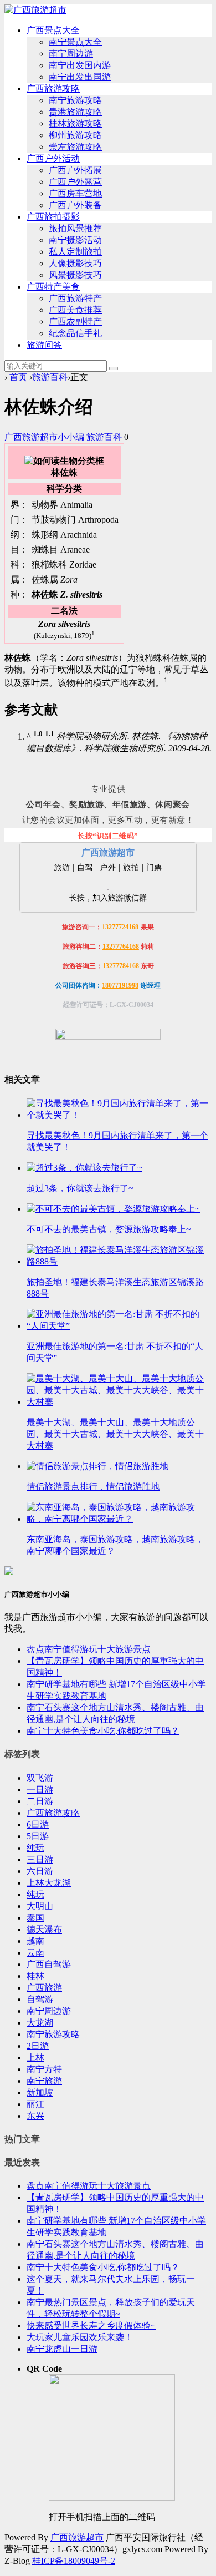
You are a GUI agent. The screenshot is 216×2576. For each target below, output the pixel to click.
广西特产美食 (53, 287)
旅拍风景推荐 (75, 228)
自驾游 (40, 1999)
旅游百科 (50, 377)
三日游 (40, 1859)
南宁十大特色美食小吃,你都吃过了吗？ (103, 1731)
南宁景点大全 (75, 42)
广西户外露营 (75, 182)
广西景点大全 (53, 30)
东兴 (35, 2116)
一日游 (40, 1790)
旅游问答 (44, 345)
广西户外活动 (53, 158)
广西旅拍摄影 (53, 217)
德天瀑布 (44, 1929)
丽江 (35, 2104)
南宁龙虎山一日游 (62, 2349)
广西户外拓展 (75, 170)
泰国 (35, 1918)
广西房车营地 (75, 193)
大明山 (40, 1906)
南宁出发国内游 (80, 65)
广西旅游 (44, 1988)
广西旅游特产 (75, 298)
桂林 (35, 1976)
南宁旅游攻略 (75, 100)
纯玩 (35, 1848)
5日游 (38, 1836)
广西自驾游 (49, 1964)
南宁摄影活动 (75, 240)
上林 (35, 2058)
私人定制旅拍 (75, 252)
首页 (18, 377)
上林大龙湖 (49, 1883)
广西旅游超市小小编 (44, 437)
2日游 (38, 2046)
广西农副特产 (75, 322)
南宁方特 (44, 2069)
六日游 (40, 1871)
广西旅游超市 (77, 2537)
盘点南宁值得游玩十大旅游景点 (89, 1649)
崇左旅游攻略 (75, 147)
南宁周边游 (71, 54)
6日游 (38, 1825)
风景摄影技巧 (75, 275)
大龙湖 (40, 2023)
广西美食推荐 (75, 310)
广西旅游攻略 (53, 88)
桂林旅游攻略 (75, 123)
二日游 (40, 1801)
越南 (35, 1941)
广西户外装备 (75, 205)
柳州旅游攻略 (75, 135)
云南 (35, 1953)
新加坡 (40, 2092)
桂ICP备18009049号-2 (74, 2561)
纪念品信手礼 (75, 333)
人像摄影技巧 (75, 263)
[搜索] (114, 368)
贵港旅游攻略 (75, 112)
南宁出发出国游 (80, 77)
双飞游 (40, 1778)
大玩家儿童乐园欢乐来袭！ (80, 2337)
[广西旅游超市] (35, 10)
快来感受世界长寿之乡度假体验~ (91, 2326)
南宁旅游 (44, 2081)
